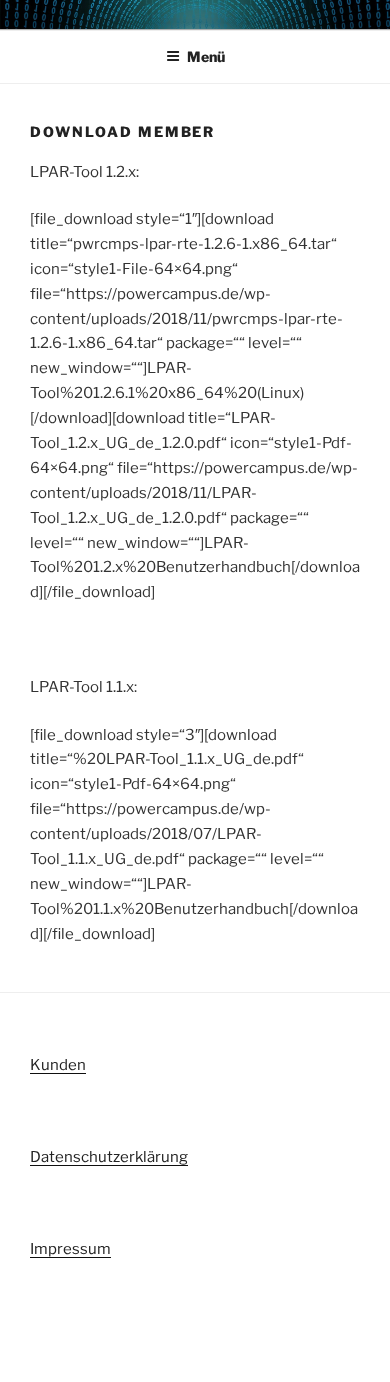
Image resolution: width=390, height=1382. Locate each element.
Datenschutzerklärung (109, 1157)
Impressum (70, 1249)
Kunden (58, 1065)
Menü (206, 56)
